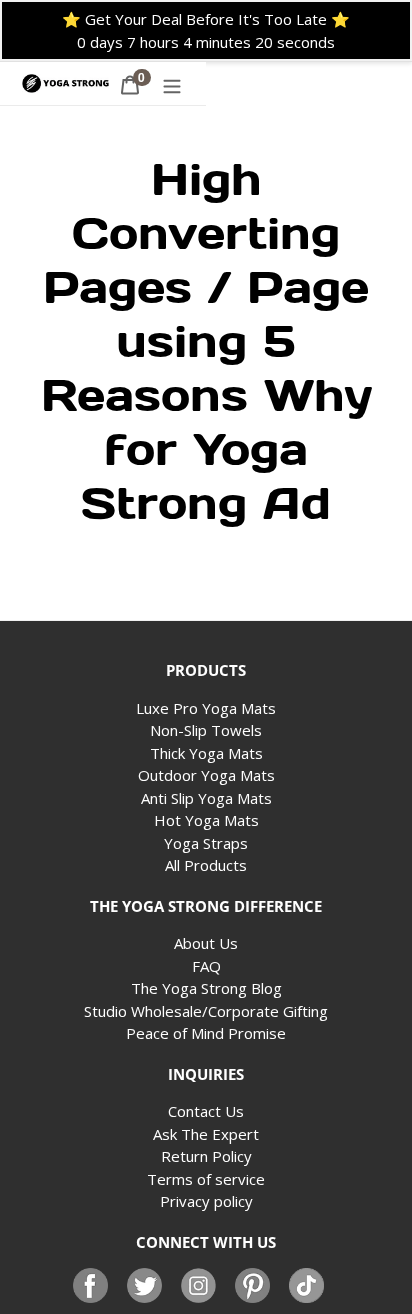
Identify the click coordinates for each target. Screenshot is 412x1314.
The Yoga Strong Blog (206, 988)
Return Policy (206, 1156)
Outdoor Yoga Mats (206, 775)
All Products (206, 865)
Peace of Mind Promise (206, 1033)
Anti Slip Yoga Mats (206, 798)
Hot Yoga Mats (206, 820)
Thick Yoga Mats (206, 753)
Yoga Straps (206, 843)
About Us (206, 943)
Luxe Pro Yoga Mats (206, 708)
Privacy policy (206, 1201)
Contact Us (206, 1111)
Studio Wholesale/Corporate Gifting (206, 1011)
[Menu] (172, 83)
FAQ (206, 966)
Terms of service (206, 1179)
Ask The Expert (206, 1134)
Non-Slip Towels (206, 730)
